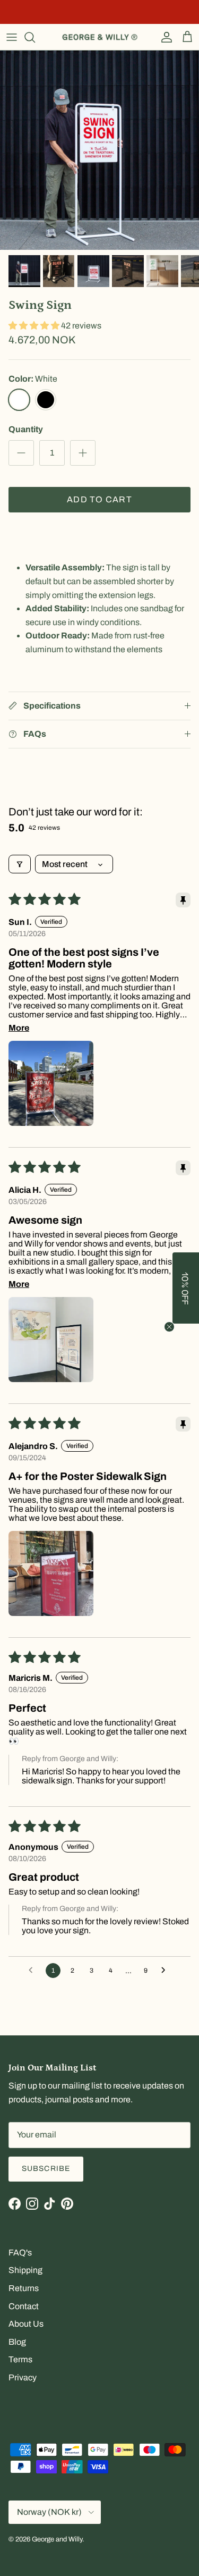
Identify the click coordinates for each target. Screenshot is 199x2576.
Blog (17, 2342)
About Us (26, 2324)
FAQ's (20, 2253)
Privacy (23, 2377)
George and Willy (57, 2539)
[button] (35, 326)
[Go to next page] (166, 1971)
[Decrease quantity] (21, 453)
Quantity (26, 429)
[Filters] (20, 864)
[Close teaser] (169, 1327)
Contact (24, 2306)
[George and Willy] (100, 37)
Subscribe (46, 2169)
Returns (24, 2288)
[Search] (35, 37)
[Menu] (12, 37)
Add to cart (99, 499)
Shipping (25, 2270)
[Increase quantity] (83, 453)
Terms (20, 2359)
